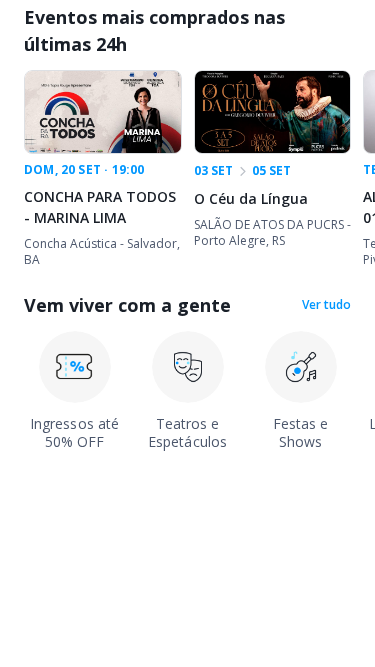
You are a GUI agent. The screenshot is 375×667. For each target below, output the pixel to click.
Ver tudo (326, 305)
